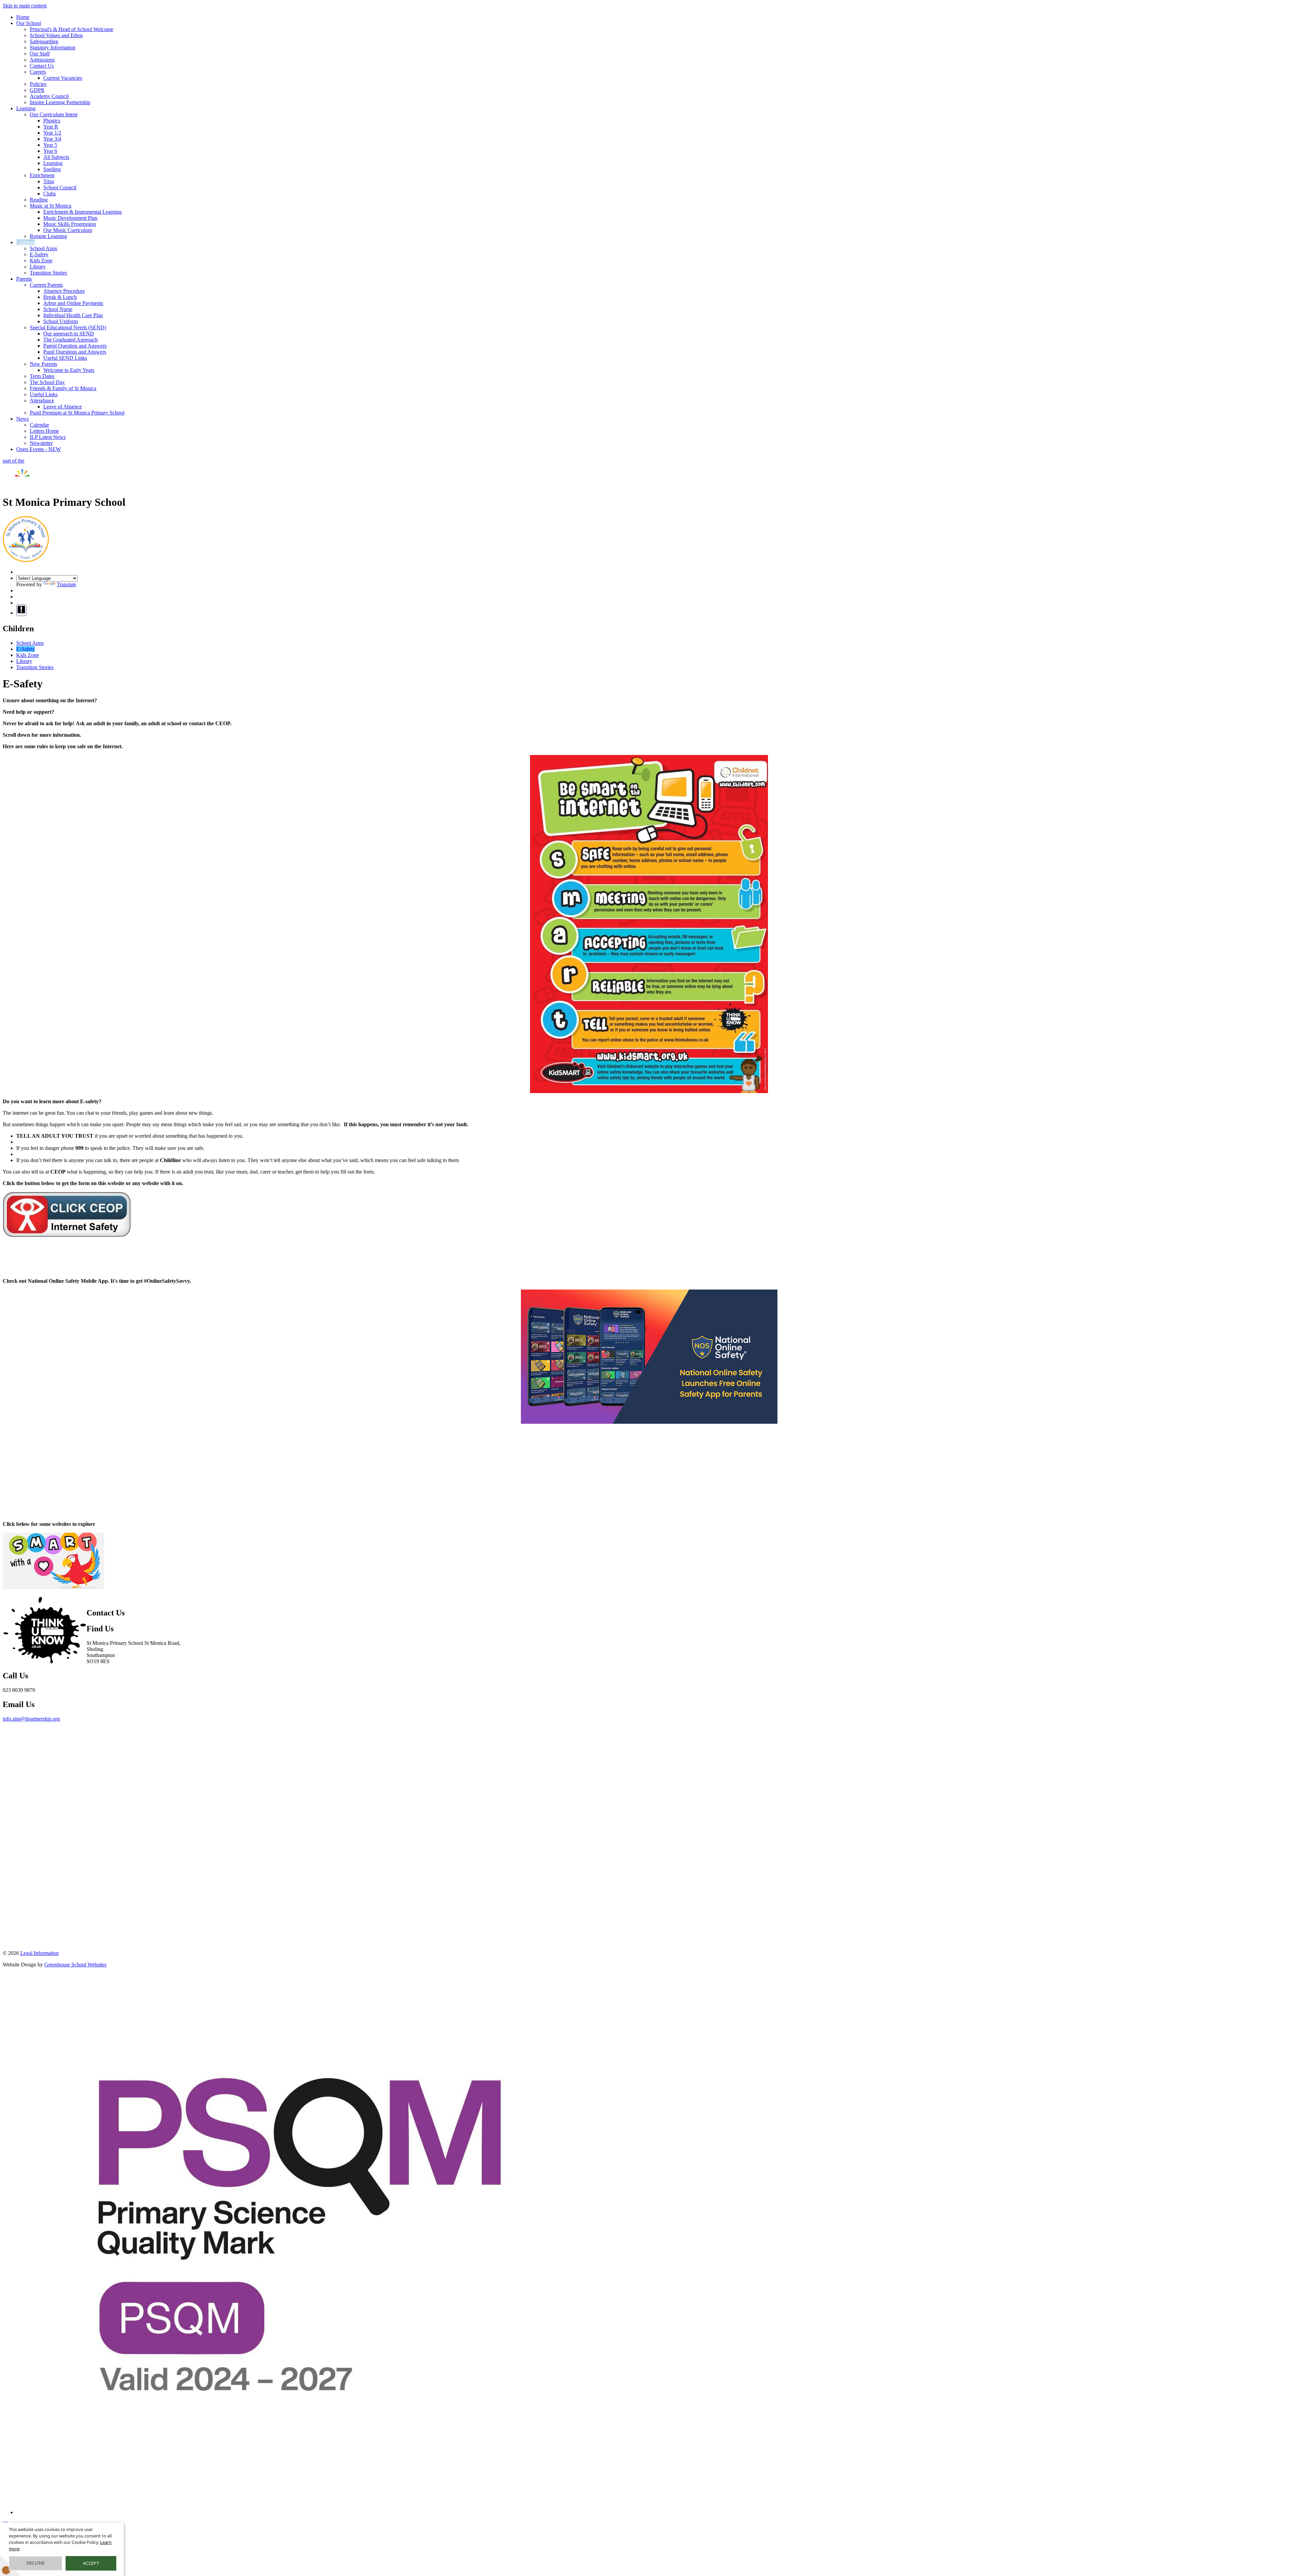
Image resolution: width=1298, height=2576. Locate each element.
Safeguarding (44, 41)
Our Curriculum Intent (54, 114)
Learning (26, 108)
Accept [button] (91, 2563)
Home (23, 17)
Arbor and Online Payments (73, 303)
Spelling (52, 169)
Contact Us (42, 66)
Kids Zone (41, 261)
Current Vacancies (63, 78)
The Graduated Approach (70, 340)
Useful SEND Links (65, 358)
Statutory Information (53, 48)
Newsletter (41, 443)
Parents (24, 279)
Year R (51, 127)
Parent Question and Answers (75, 346)
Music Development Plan (70, 218)
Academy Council (49, 96)
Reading (39, 200)
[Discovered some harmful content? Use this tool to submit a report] (21, 610)
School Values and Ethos (56, 35)
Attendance (42, 400)
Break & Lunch (60, 297)
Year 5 (50, 145)
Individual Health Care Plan (73, 315)
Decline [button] (36, 2563)
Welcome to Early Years (69, 370)
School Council (60, 187)
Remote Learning (48, 236)
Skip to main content (25, 6)
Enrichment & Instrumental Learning (82, 212)
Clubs (50, 194)
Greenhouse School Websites (75, 1965)
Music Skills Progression (70, 224)
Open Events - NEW (39, 449)
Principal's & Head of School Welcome (71, 29)
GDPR (37, 90)
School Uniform (61, 321)
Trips (49, 181)
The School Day (47, 382)
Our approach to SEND (69, 334)
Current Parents (46, 285)
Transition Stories (48, 273)
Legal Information (40, 1953)
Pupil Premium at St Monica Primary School (77, 413)
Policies (38, 84)
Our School (29, 23)
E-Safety (39, 254)
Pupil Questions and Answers (75, 352)
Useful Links (44, 394)
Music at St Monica (51, 206)
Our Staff (40, 54)
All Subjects (56, 157)
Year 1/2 (52, 133)
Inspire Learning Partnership (60, 102)
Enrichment (42, 175)
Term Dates (42, 376)
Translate (66, 584)
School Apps (43, 248)
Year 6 (50, 151)
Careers (38, 72)
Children (26, 242)
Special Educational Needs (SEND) (68, 327)
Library (38, 267)
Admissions (42, 60)
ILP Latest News (48, 437)
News (22, 419)
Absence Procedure (64, 291)
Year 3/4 (52, 139)
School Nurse (58, 309)
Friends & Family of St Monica (63, 388)
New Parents (43, 364)
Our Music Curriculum (68, 230)
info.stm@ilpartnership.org (31, 1719)
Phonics (52, 121)
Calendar (39, 425)
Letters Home (44, 431)
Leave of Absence (63, 407)
